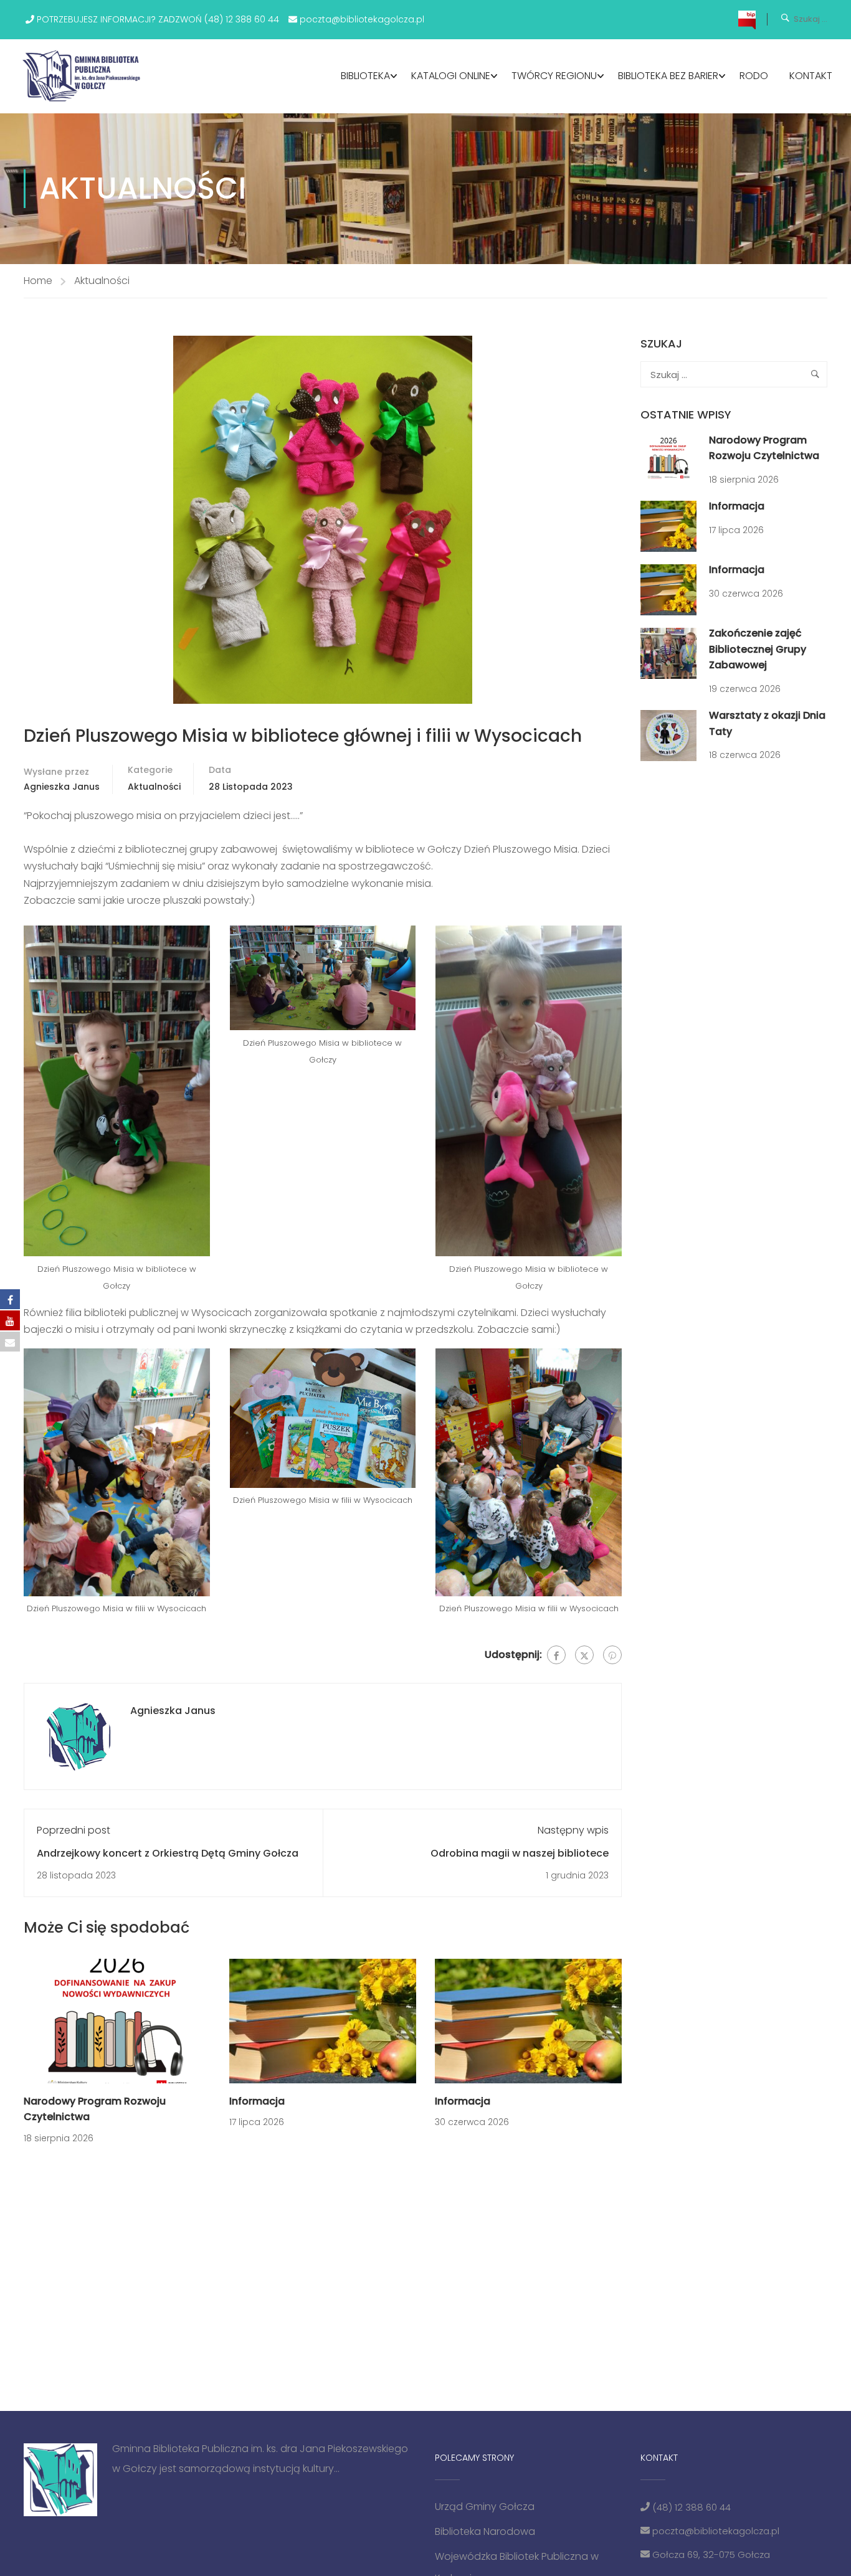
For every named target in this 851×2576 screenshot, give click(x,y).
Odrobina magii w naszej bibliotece (520, 1853)
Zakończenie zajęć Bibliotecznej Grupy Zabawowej (758, 649)
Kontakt (811, 76)
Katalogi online (451, 76)
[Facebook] (556, 1655)
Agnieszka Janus (62, 787)
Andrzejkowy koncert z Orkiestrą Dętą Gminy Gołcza (168, 1853)
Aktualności (102, 281)
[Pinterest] (612, 1655)
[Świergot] (584, 1655)
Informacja (257, 2101)
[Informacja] (323, 2020)
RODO (754, 76)
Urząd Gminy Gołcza (485, 2507)
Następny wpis (573, 1830)
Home (38, 281)
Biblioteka (365, 76)
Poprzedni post (74, 1830)
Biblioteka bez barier (668, 76)
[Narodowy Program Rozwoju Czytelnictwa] (117, 2020)
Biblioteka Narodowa (485, 2531)
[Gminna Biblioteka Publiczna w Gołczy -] (85, 76)
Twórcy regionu (554, 76)
